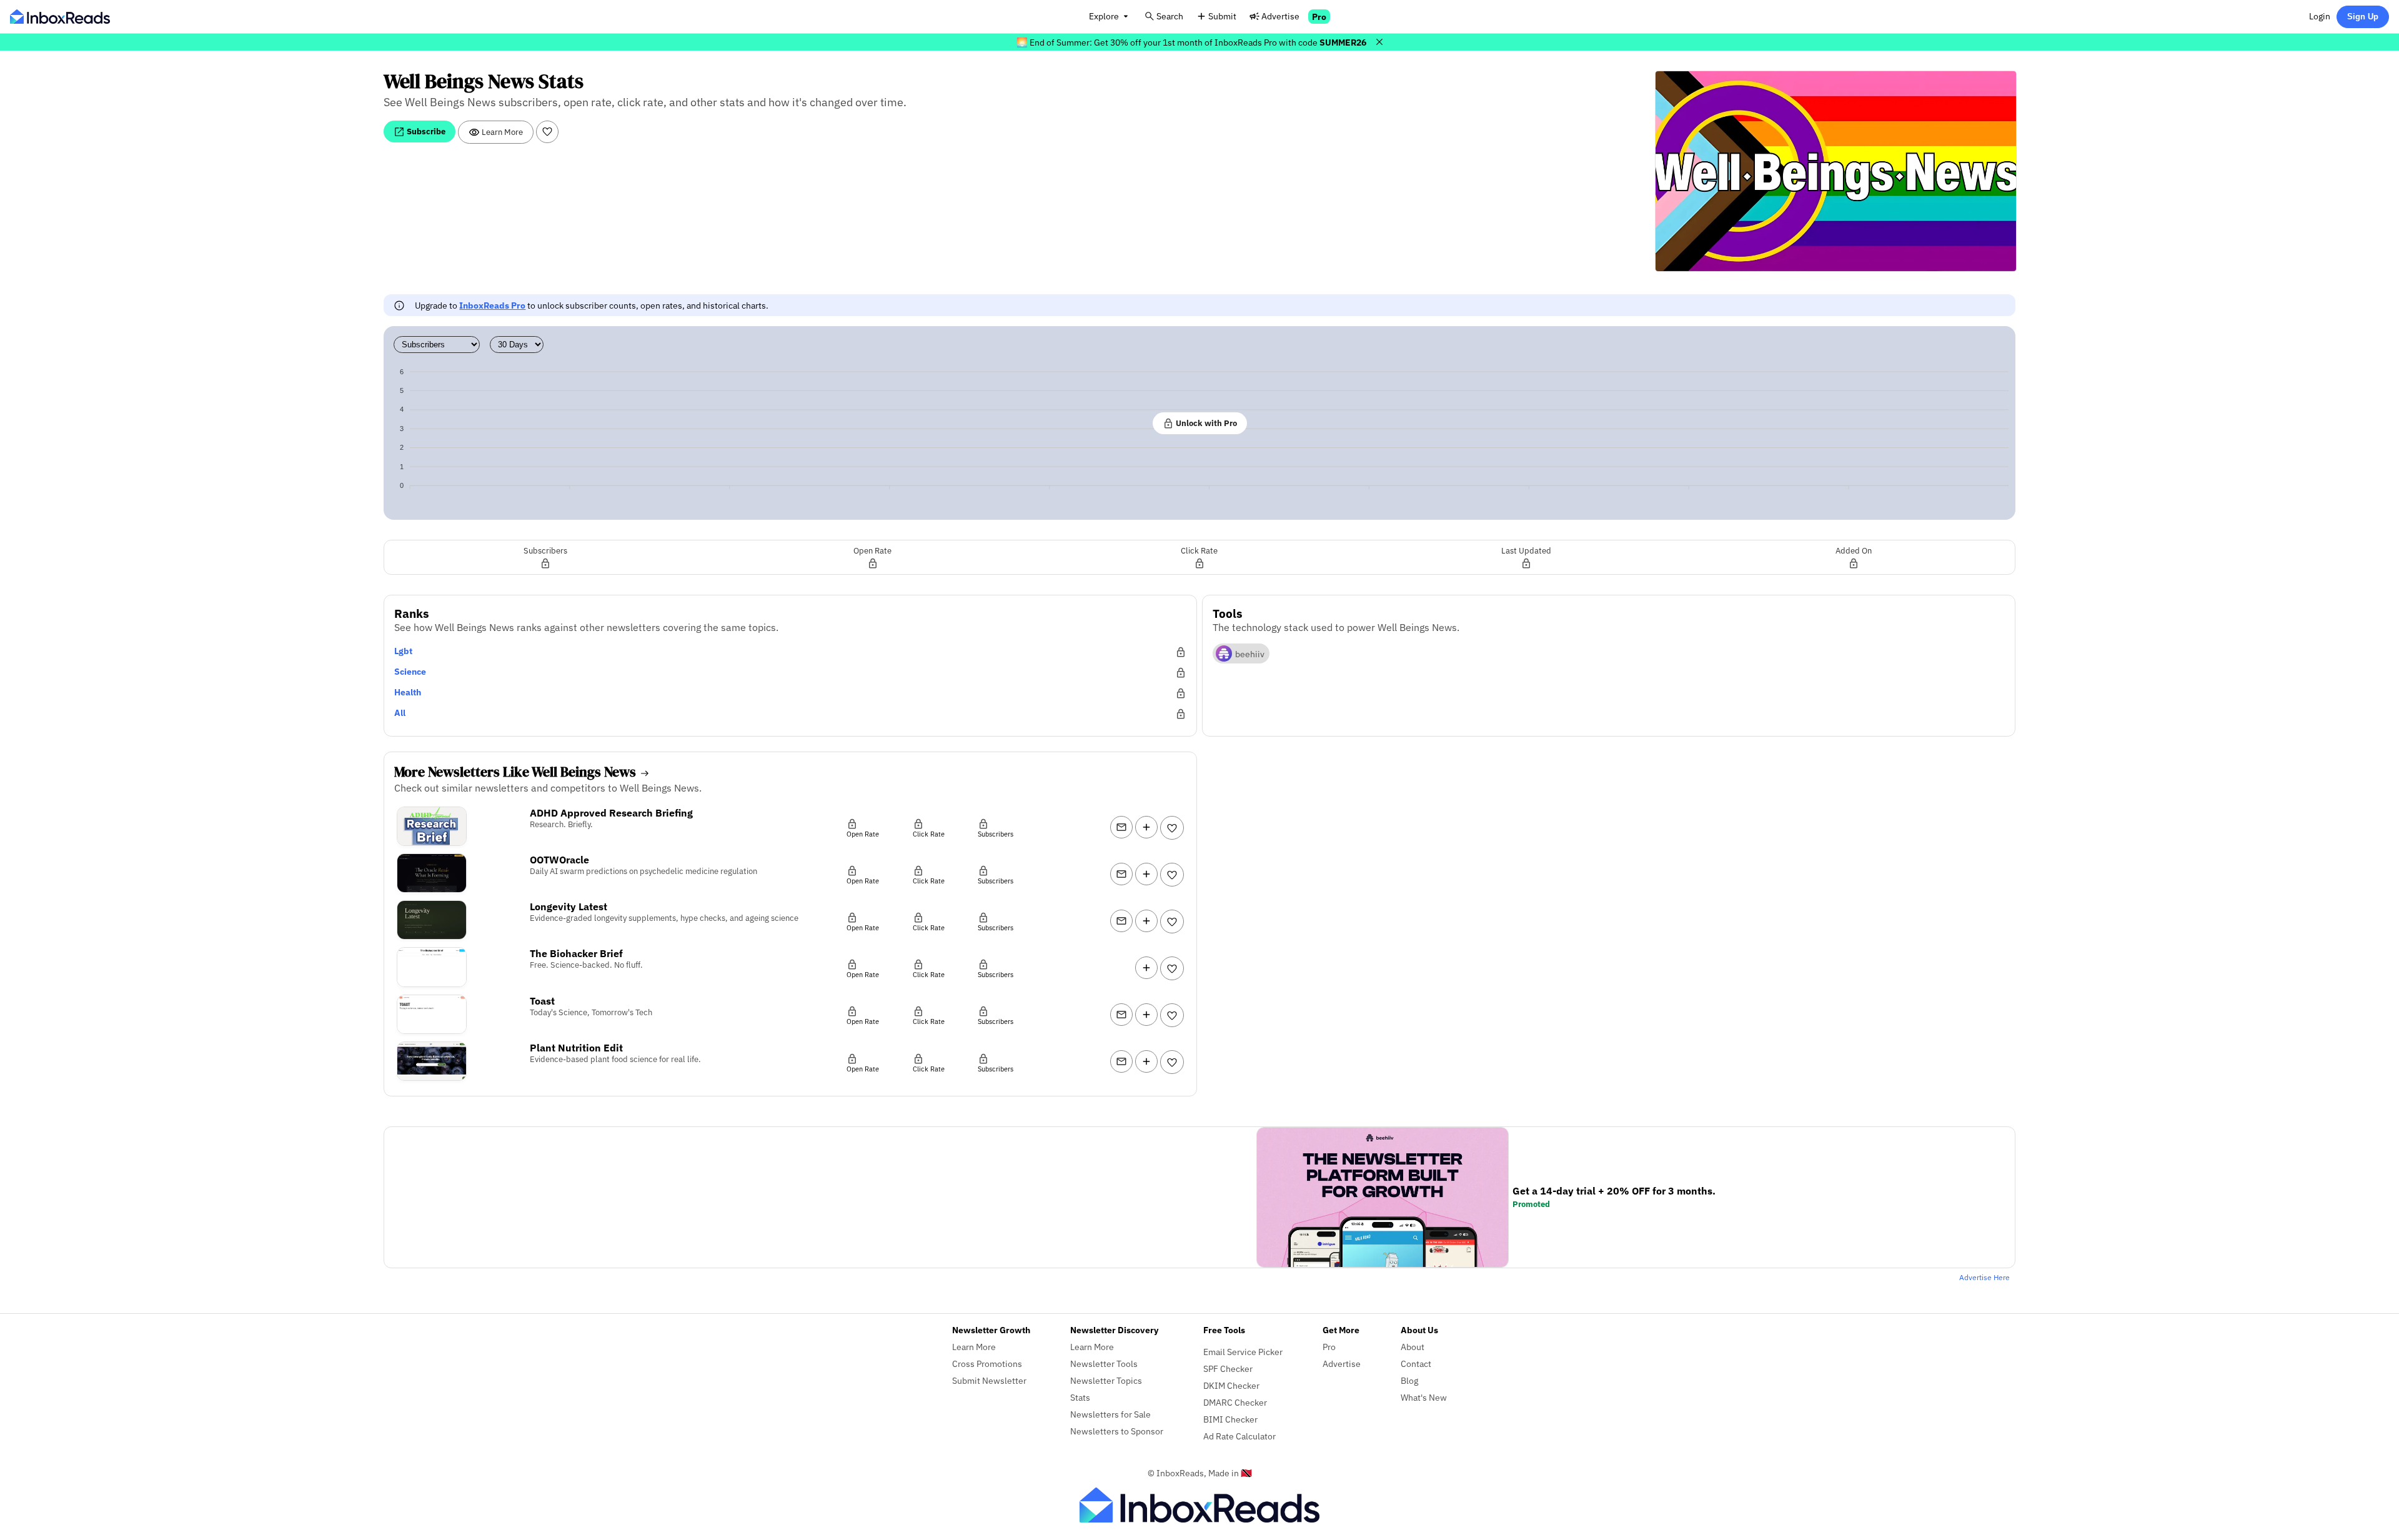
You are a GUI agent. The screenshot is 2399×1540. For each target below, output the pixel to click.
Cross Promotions (987, 1364)
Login (2320, 16)
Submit (1222, 16)
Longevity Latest (569, 907)
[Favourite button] (547, 132)
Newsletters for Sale (1110, 1414)
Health (408, 692)
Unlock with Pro (1205, 423)
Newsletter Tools (1104, 1364)
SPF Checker (1228, 1369)
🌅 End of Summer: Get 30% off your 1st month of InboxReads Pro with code (1191, 42)
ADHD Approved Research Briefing (611, 813)
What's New (1424, 1397)
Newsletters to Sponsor (1117, 1431)
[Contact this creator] (1121, 827)
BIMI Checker (1230, 1419)
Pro (1319, 17)
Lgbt (403, 651)
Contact (1416, 1364)
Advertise (1280, 16)
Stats (1080, 1397)
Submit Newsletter (989, 1380)
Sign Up (2363, 17)
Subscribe (425, 131)
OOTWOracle (559, 860)
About (1413, 1347)
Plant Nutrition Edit (576, 1048)
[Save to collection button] (1146, 827)
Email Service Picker (1243, 1352)
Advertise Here (1984, 1277)
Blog (1409, 1380)
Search (1170, 16)
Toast (542, 1001)
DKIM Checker (1231, 1385)
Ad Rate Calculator (1239, 1436)
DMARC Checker (1235, 1402)
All (400, 713)
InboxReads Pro (492, 305)
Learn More (501, 132)
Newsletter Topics (1106, 1380)
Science (410, 671)
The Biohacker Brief (576, 953)
